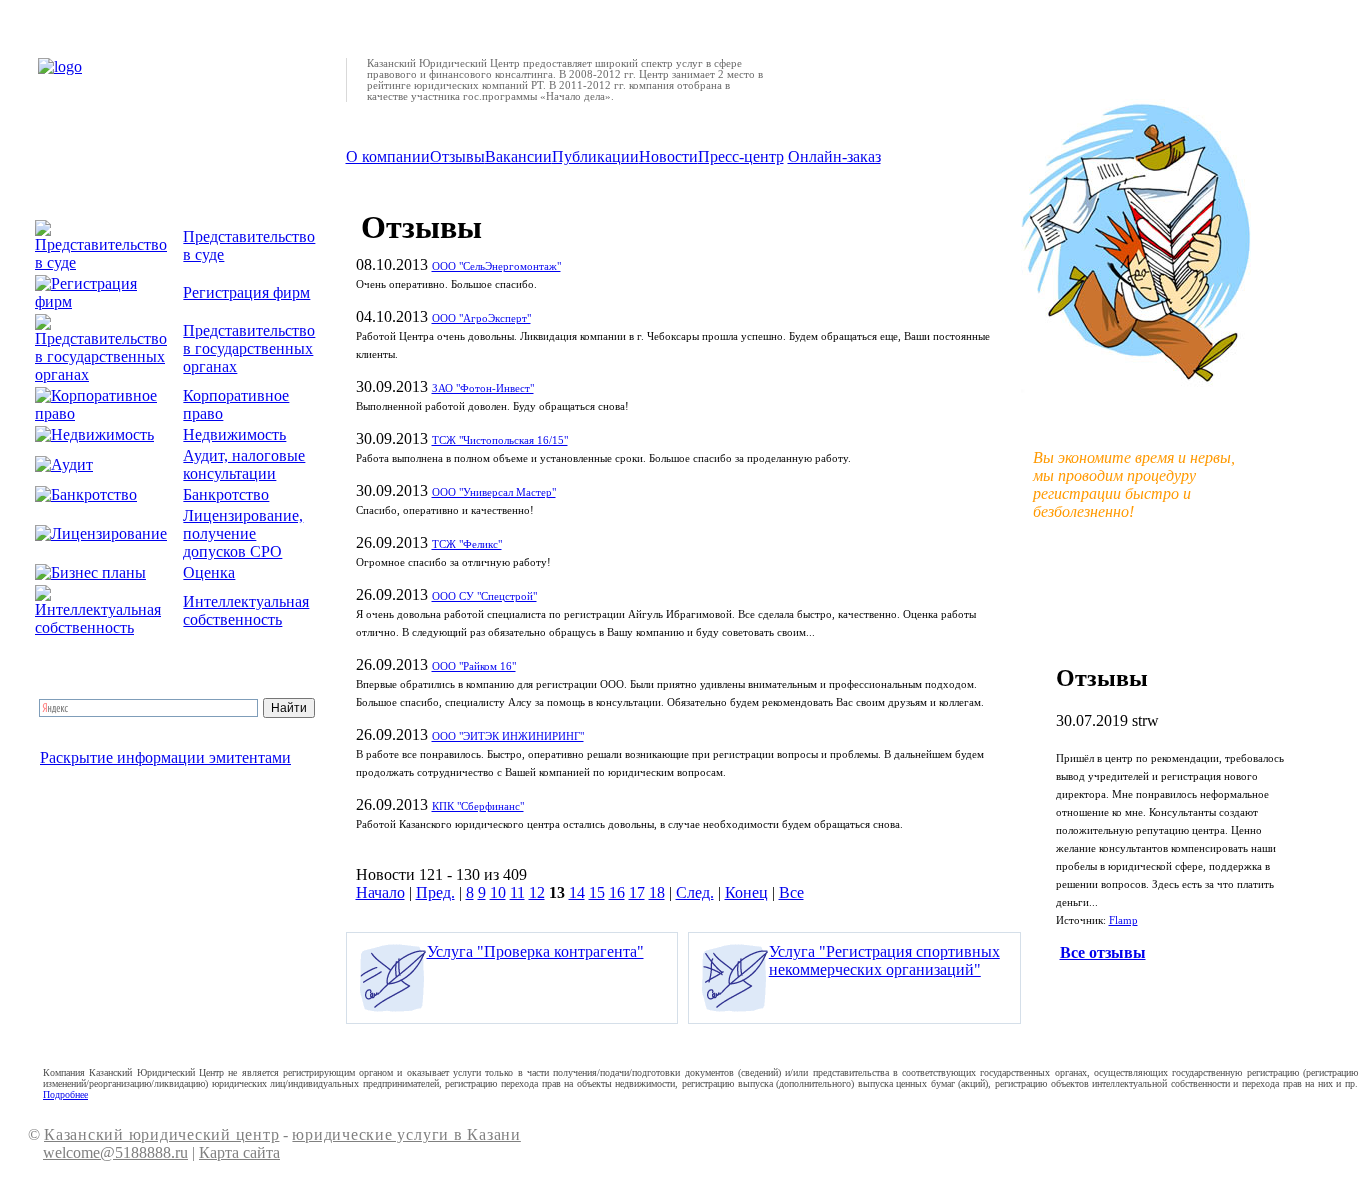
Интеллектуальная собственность (246, 610)
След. (695, 892)
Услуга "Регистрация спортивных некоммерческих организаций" (884, 960)
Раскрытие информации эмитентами (165, 757)
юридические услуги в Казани (406, 1134)
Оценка (209, 572)
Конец (746, 892)
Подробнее (65, 1094)
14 (577, 892)
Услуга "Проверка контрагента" (535, 951)
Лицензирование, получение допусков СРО (243, 533)
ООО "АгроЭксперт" (481, 318)
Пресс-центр (741, 156)
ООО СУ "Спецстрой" (484, 596)
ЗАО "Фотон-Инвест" (483, 388)
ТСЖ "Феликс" (467, 544)
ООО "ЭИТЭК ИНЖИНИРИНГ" (508, 736)
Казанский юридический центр (161, 1134)
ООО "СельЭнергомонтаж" (496, 266)
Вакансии (518, 156)
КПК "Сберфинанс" (478, 806)
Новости (668, 156)
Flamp (1123, 920)
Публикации (595, 156)
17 (637, 892)
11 (517, 892)
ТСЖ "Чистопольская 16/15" (500, 440)
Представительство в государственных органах (249, 348)
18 (657, 892)
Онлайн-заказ (834, 156)
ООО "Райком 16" (474, 666)
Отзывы (457, 156)
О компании (388, 156)
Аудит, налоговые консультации (244, 464)
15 (597, 892)
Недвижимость (234, 434)
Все (791, 892)
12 (537, 892)
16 (617, 892)
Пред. (435, 892)
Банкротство (226, 494)
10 (498, 892)
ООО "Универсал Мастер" (494, 492)
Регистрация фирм (246, 292)
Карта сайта (239, 1152)
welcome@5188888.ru (115, 1152)
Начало (380, 892)
